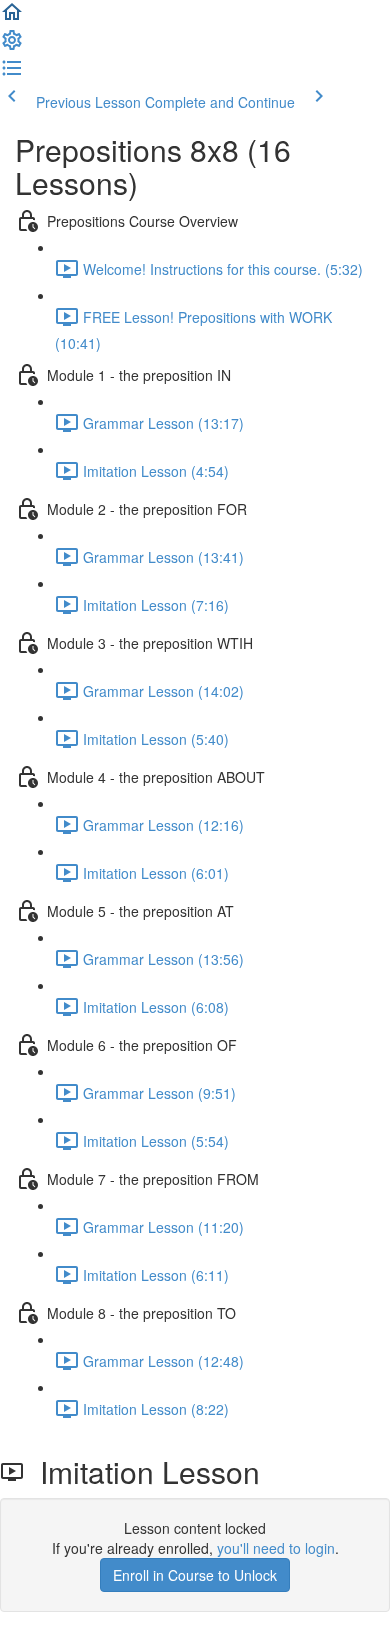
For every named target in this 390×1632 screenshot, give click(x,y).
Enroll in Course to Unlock (195, 1575)
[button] (12, 18)
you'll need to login (276, 1548)
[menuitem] (12, 46)
